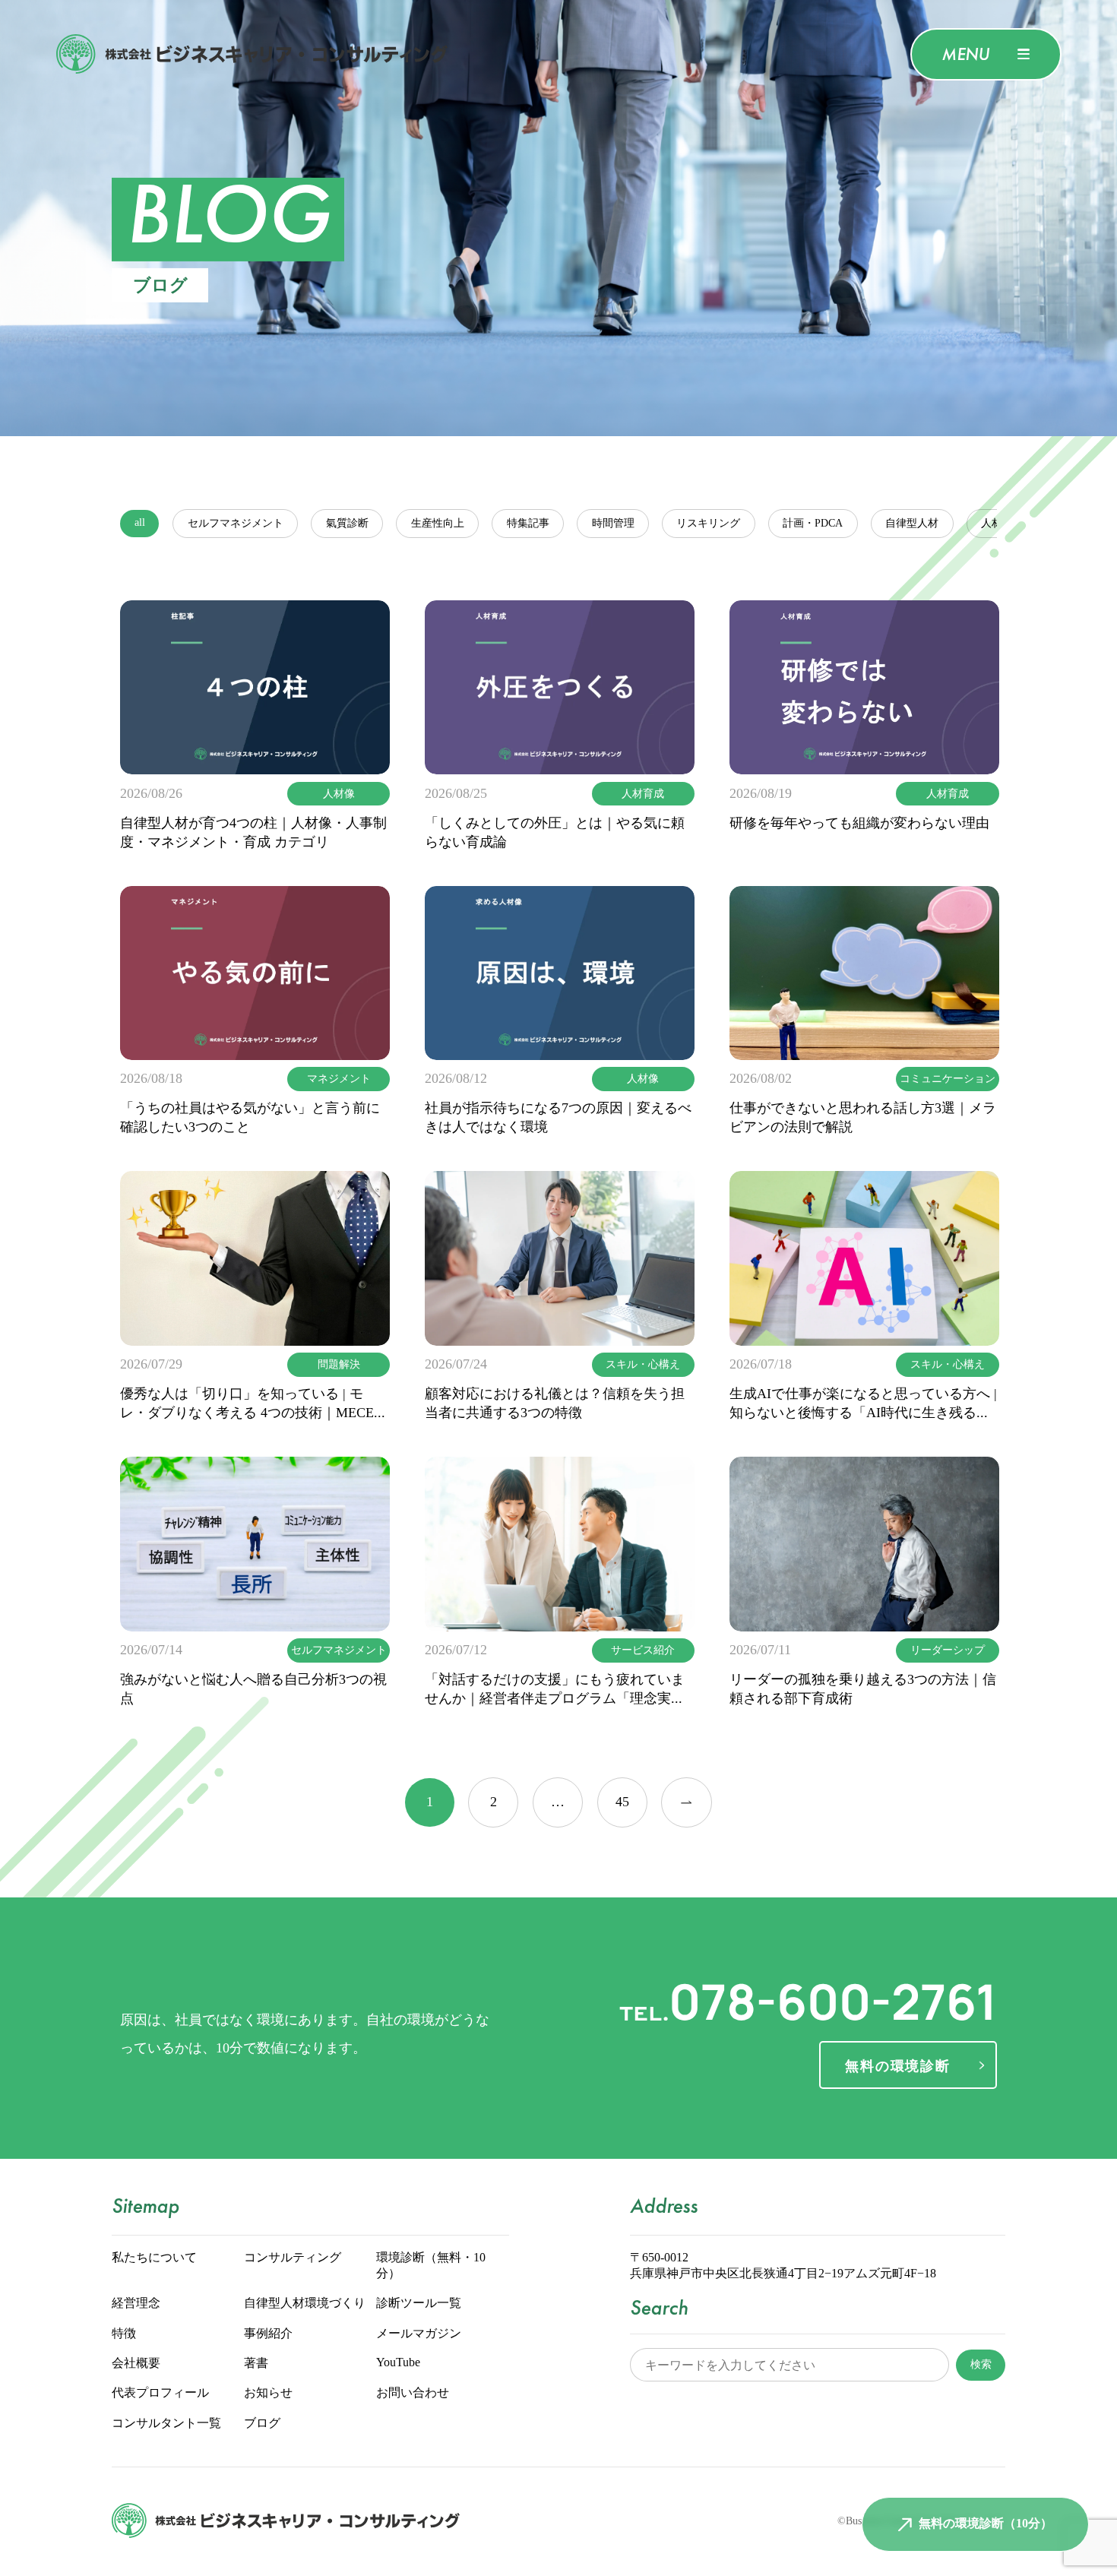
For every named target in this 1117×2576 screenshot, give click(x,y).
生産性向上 (438, 524)
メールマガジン (419, 2334)
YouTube (398, 2363)
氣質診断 (347, 524)
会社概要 (136, 2364)
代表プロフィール (160, 2393)
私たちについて (154, 2258)
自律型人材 (912, 524)
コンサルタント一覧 (166, 2424)
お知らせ (268, 2393)
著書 (256, 2364)
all (140, 523)
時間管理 (613, 524)
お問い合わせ (413, 2393)
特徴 (124, 2334)
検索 (981, 2364)
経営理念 (136, 2304)
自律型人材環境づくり (305, 2304)
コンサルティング (293, 2258)
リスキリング (708, 524)
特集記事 (528, 524)
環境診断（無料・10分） (431, 2266)
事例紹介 (268, 2334)
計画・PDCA (813, 524)
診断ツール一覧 (419, 2304)
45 (622, 1802)
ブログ (262, 2424)
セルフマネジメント (236, 524)
